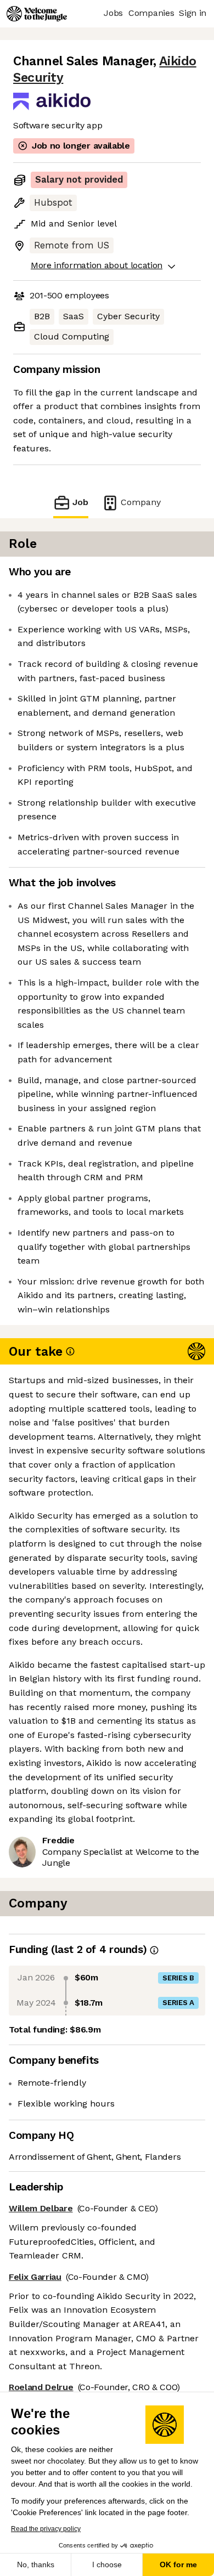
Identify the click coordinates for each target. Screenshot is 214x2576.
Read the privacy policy (46, 2529)
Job (80, 502)
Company (141, 502)
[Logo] (37, 14)
